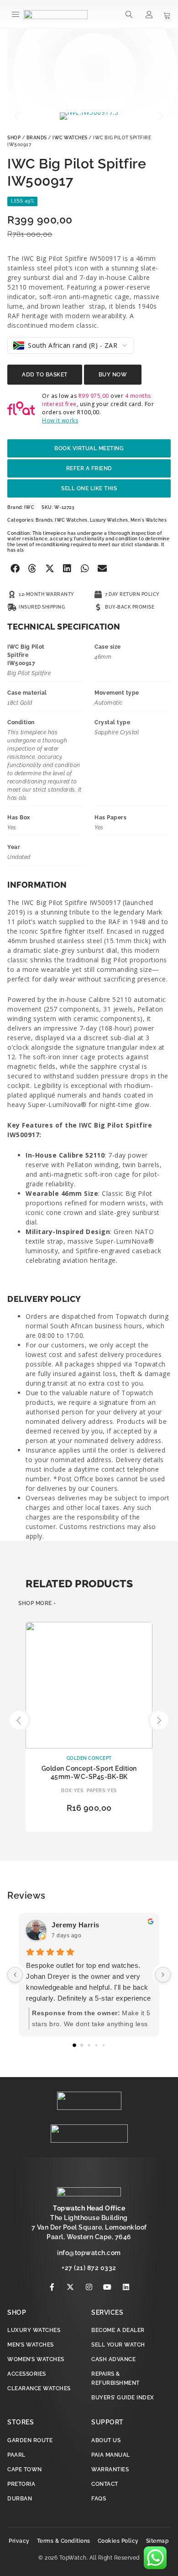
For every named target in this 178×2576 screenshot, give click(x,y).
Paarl (16, 2455)
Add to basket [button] (89, 1824)
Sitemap (158, 2541)
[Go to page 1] (82, 2045)
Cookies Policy (118, 2541)
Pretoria (21, 2484)
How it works (60, 420)
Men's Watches (149, 520)
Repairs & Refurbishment (115, 2378)
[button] (16, 14)
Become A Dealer (118, 2330)
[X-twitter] (71, 2287)
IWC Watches (70, 138)
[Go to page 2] (89, 2045)
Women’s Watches (36, 2359)
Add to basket (45, 375)
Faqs (99, 2499)
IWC (29, 507)
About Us (106, 2440)
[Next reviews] (163, 1975)
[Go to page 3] (96, 2045)
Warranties (110, 2469)
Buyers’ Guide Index (123, 2398)
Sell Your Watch (118, 2345)
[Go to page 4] (104, 2045)
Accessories (27, 2374)
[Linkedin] (126, 2287)
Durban (20, 2499)
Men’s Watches (31, 2345)
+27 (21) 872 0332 (89, 2268)
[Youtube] (108, 2287)
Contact (105, 2484)
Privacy (19, 2541)
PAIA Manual (111, 2455)
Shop (14, 138)
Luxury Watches (109, 520)
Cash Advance (113, 2359)
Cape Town (25, 2469)
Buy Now (113, 375)
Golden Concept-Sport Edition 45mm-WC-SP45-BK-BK (89, 1773)
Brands (37, 138)
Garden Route (30, 2440)
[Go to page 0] (74, 2045)
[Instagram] (89, 2287)
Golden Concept (89, 1758)
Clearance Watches (39, 2388)
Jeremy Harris (76, 1925)
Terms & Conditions (64, 2541)
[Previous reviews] (15, 1975)
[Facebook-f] (52, 2287)
